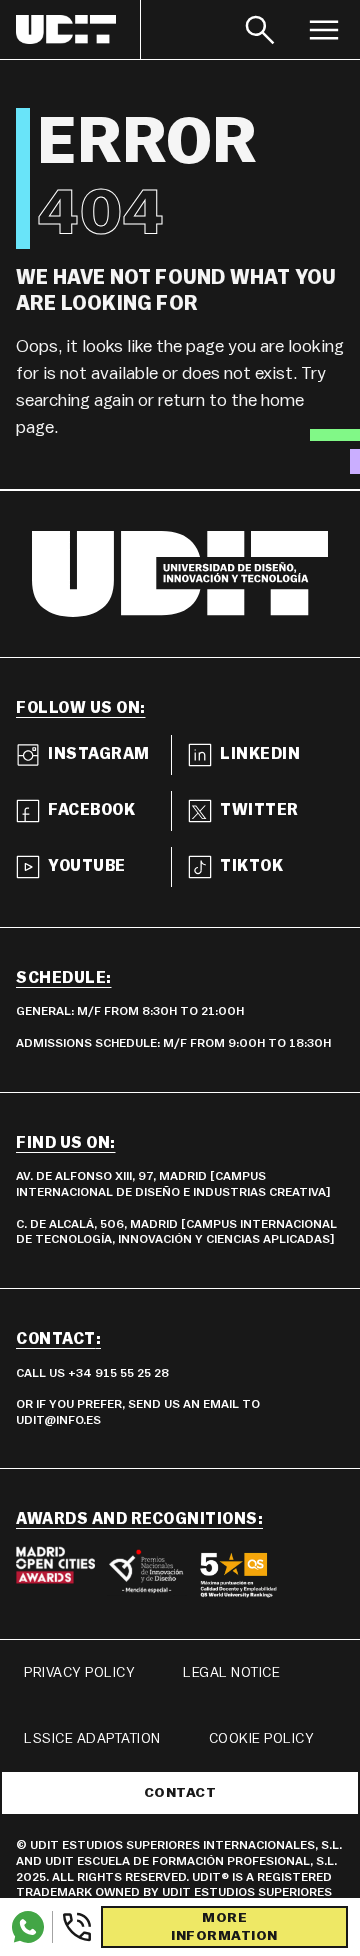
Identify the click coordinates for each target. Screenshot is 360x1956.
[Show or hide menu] (324, 29)
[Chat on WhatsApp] (28, 1927)
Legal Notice (231, 1673)
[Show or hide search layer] (260, 29)
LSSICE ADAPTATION (92, 1739)
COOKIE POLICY (262, 1739)
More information (224, 1927)
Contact (180, 1793)
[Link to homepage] (78, 29)
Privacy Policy (79, 1673)
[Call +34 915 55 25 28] (72, 1927)
